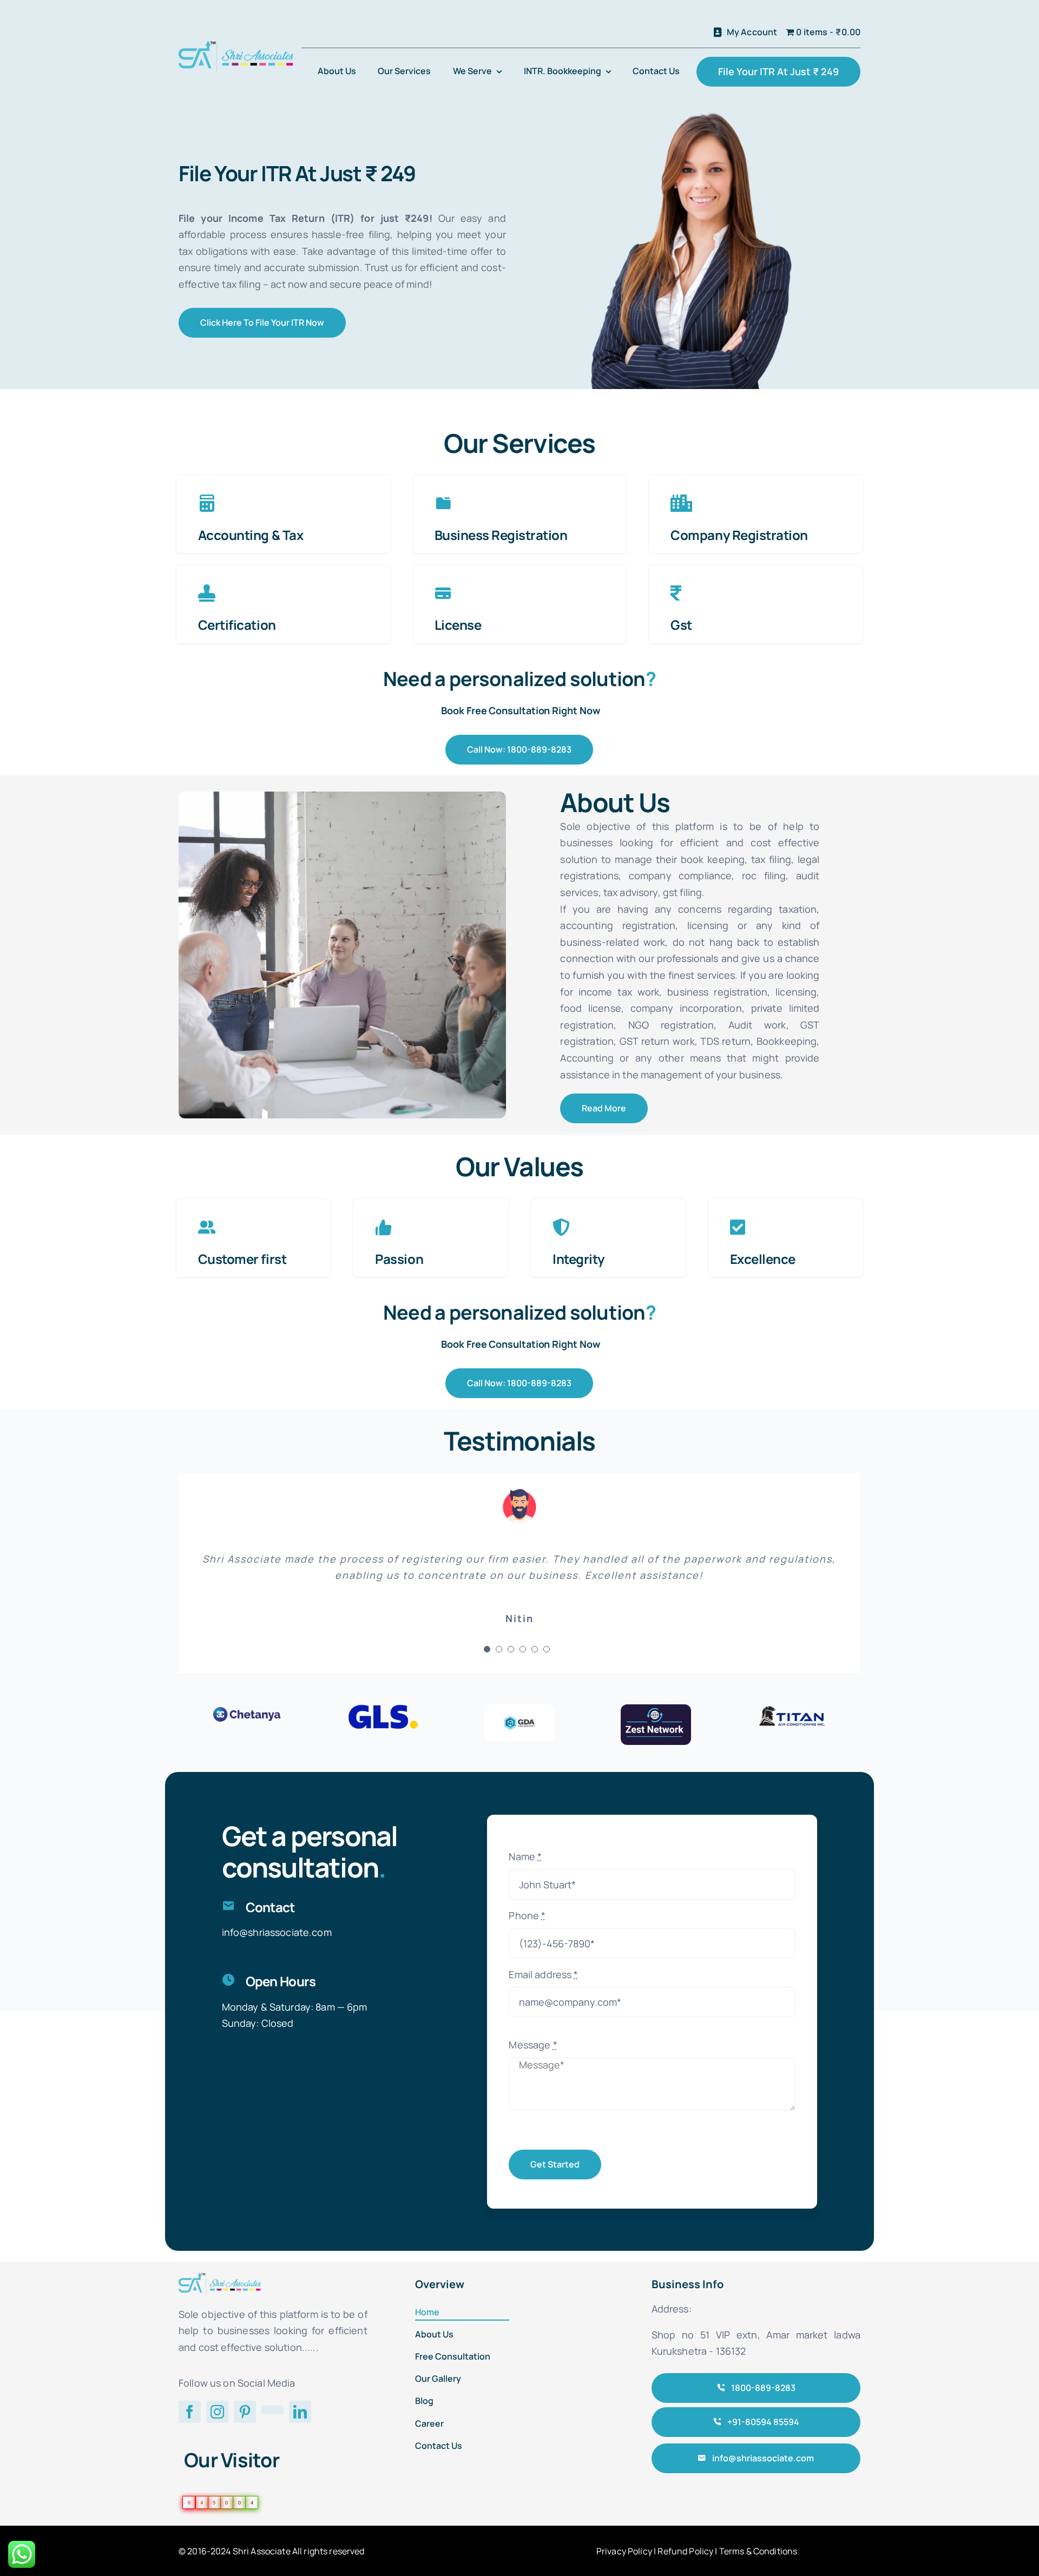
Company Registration (739, 535)
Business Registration (501, 535)
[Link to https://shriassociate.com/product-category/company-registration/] (681, 503)
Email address (543, 1974)
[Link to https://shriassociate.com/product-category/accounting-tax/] (207, 503)
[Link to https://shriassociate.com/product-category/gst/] (676, 593)
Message (533, 2045)
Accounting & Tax (251, 535)
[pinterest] (245, 2412)
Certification (237, 625)
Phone (527, 1915)
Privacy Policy (624, 2551)
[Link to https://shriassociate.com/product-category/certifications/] (207, 593)
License (458, 625)
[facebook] (190, 2412)
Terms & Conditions (758, 2551)
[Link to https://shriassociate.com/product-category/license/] (443, 593)
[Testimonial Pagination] (487, 1649)
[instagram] (217, 2412)
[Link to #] (207, 1227)
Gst (681, 625)
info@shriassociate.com (277, 1932)
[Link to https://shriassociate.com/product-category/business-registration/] (443, 503)
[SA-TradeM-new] (236, 45)
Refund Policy (685, 2551)
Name (525, 1856)
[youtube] (272, 2410)
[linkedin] (300, 2412)
